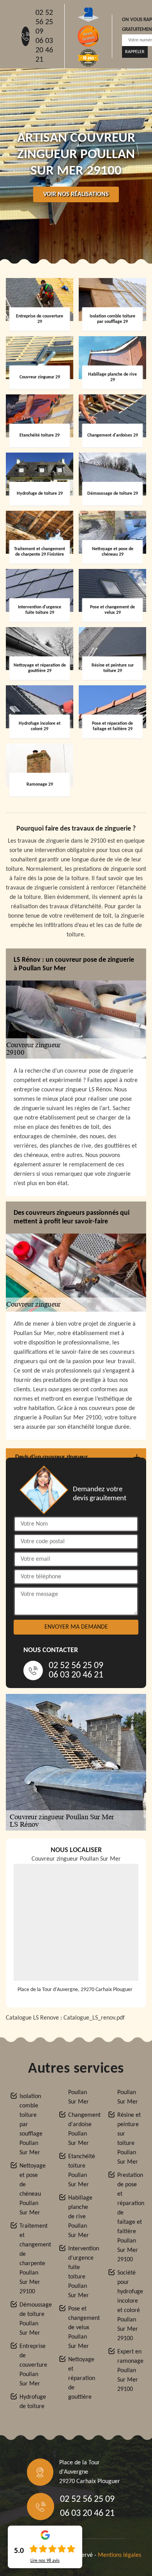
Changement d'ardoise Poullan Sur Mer (81, 2129)
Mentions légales (119, 2555)
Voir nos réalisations (76, 194)
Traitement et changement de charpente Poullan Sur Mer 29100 (32, 2259)
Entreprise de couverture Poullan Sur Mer (32, 2365)
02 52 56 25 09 (44, 22)
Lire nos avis (45, 2561)
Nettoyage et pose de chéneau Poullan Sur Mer (32, 2189)
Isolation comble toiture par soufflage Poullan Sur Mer (31, 2125)
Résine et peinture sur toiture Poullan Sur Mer (129, 2139)
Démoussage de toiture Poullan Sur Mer (32, 2319)
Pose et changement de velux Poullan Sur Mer (81, 2328)
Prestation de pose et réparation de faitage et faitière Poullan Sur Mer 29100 (130, 2218)
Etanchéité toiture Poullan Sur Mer (81, 2171)
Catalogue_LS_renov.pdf (94, 2018)
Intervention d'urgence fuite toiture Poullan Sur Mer (81, 2272)
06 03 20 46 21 (44, 50)
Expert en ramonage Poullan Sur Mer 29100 (130, 2371)
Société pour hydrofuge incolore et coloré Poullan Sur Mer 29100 (130, 2306)
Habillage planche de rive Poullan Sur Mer (80, 2217)
